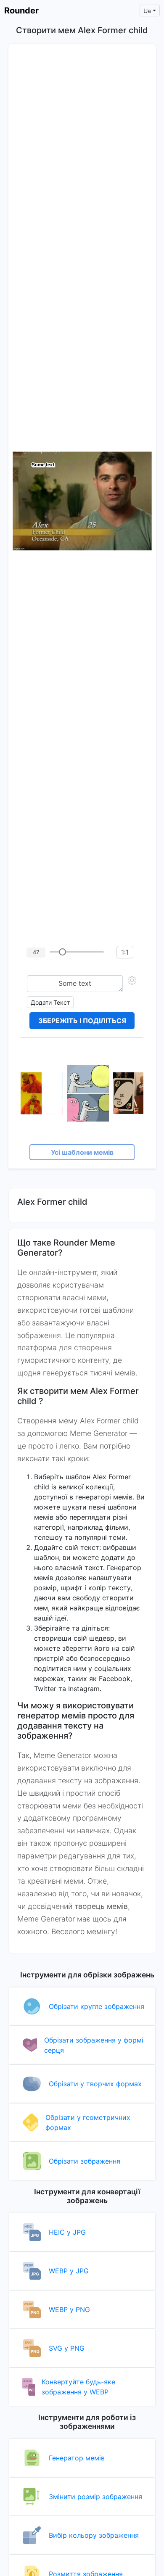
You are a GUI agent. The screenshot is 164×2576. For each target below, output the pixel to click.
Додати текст (50, 1002)
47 (36, 952)
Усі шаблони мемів (82, 1152)
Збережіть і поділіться (82, 1021)
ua (147, 11)
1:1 (125, 952)
